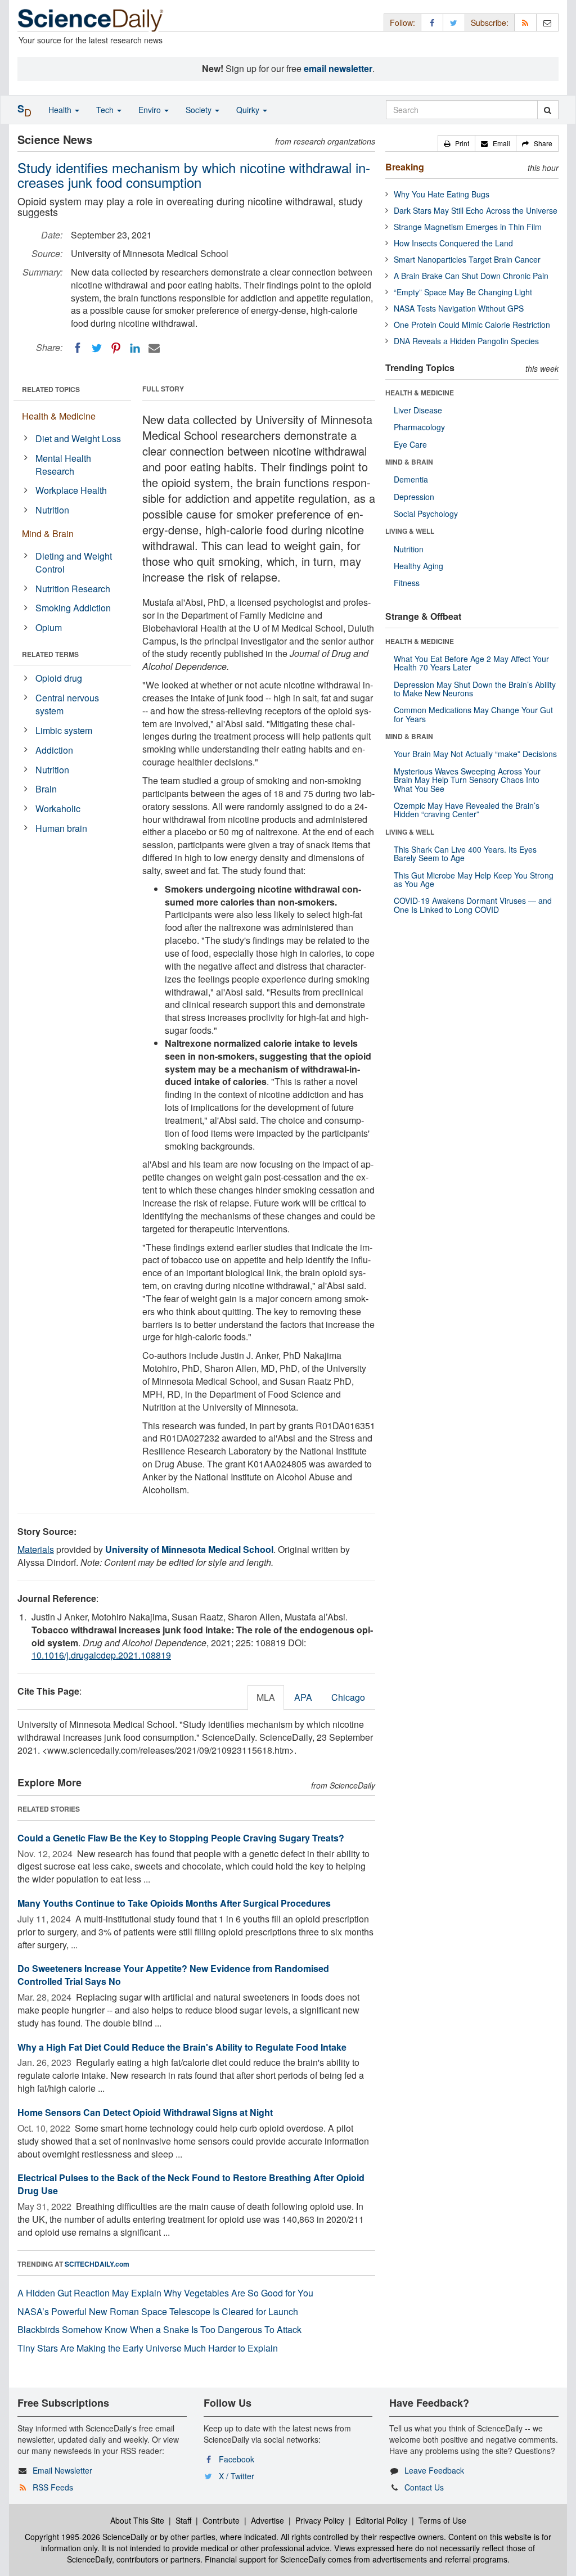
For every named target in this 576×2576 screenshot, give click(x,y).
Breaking (405, 167)
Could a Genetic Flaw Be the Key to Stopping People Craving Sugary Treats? (181, 1838)
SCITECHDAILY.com (97, 2264)
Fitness (407, 583)
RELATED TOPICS (51, 389)
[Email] (154, 348)
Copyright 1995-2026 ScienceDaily (86, 2537)
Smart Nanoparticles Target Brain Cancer (467, 259)
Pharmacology (419, 427)
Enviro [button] (151, 110)
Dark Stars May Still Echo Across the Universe (476, 210)
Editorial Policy (381, 2520)
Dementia (411, 479)
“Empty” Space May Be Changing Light (463, 292)
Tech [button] (106, 110)
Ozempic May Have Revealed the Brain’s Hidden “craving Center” (467, 810)
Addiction (54, 750)
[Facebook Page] (432, 22)
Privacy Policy (320, 2520)
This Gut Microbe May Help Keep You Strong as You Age (474, 879)
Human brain (61, 828)
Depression (414, 497)
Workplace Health (71, 490)
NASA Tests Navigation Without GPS (459, 308)
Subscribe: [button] (490, 22)
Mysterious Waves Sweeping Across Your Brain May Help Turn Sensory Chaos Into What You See (467, 780)
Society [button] (200, 110)
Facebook (237, 2459)
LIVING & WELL (410, 531)
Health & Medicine (59, 416)
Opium (49, 627)
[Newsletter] (547, 22)
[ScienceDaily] (91, 19)
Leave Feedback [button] (434, 2470)
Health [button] (61, 110)
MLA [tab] (266, 1697)
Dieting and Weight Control (74, 562)
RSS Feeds (53, 2487)
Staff (183, 2520)
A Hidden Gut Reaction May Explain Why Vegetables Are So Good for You (165, 2293)
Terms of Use (442, 2520)
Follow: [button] (402, 22)
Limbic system (64, 730)
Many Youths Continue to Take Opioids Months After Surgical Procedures (174, 1903)
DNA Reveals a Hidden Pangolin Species (466, 341)
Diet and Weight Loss (78, 438)
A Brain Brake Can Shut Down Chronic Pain (471, 276)
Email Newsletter (62, 2470)
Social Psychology (426, 514)
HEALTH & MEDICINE (420, 393)
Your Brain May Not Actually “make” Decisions (475, 754)
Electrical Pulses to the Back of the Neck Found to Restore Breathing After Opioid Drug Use (191, 2184)
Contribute (221, 2520)
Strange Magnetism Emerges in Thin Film (468, 227)
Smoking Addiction (73, 608)
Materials (36, 1549)
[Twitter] (97, 348)
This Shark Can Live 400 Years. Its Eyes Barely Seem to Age (465, 854)
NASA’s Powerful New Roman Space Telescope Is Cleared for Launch (158, 2311)
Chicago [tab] (348, 1697)
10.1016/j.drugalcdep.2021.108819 (101, 1655)
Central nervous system (67, 704)
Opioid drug (59, 678)
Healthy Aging (418, 566)
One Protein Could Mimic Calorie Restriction (472, 325)
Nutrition (52, 510)
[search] (548, 110)
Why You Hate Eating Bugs (442, 194)
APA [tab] (303, 1697)
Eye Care (410, 444)
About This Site (137, 2520)
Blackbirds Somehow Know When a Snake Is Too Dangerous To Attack (159, 2329)
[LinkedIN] (135, 348)
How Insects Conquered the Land (453, 243)
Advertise (267, 2520)
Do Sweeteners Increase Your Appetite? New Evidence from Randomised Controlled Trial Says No (173, 1975)
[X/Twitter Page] (454, 22)
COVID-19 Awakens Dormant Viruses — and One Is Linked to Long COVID (473, 905)
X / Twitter (237, 2476)
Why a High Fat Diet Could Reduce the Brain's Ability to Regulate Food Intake (182, 2047)
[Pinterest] (116, 348)
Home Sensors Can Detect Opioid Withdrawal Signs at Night (145, 2112)
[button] (456, 143)
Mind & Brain (48, 533)
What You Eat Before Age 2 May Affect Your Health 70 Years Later (471, 663)
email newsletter (338, 68)
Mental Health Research (63, 465)
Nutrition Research (73, 589)
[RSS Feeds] (525, 22)
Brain (46, 789)
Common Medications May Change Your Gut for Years (473, 714)
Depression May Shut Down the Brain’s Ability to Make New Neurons (475, 689)
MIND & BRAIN (409, 462)
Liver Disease (418, 410)
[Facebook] (78, 348)
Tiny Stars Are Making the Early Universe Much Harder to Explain (148, 2348)
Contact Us (424, 2487)
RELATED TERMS (50, 654)
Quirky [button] (249, 110)
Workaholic (58, 809)
